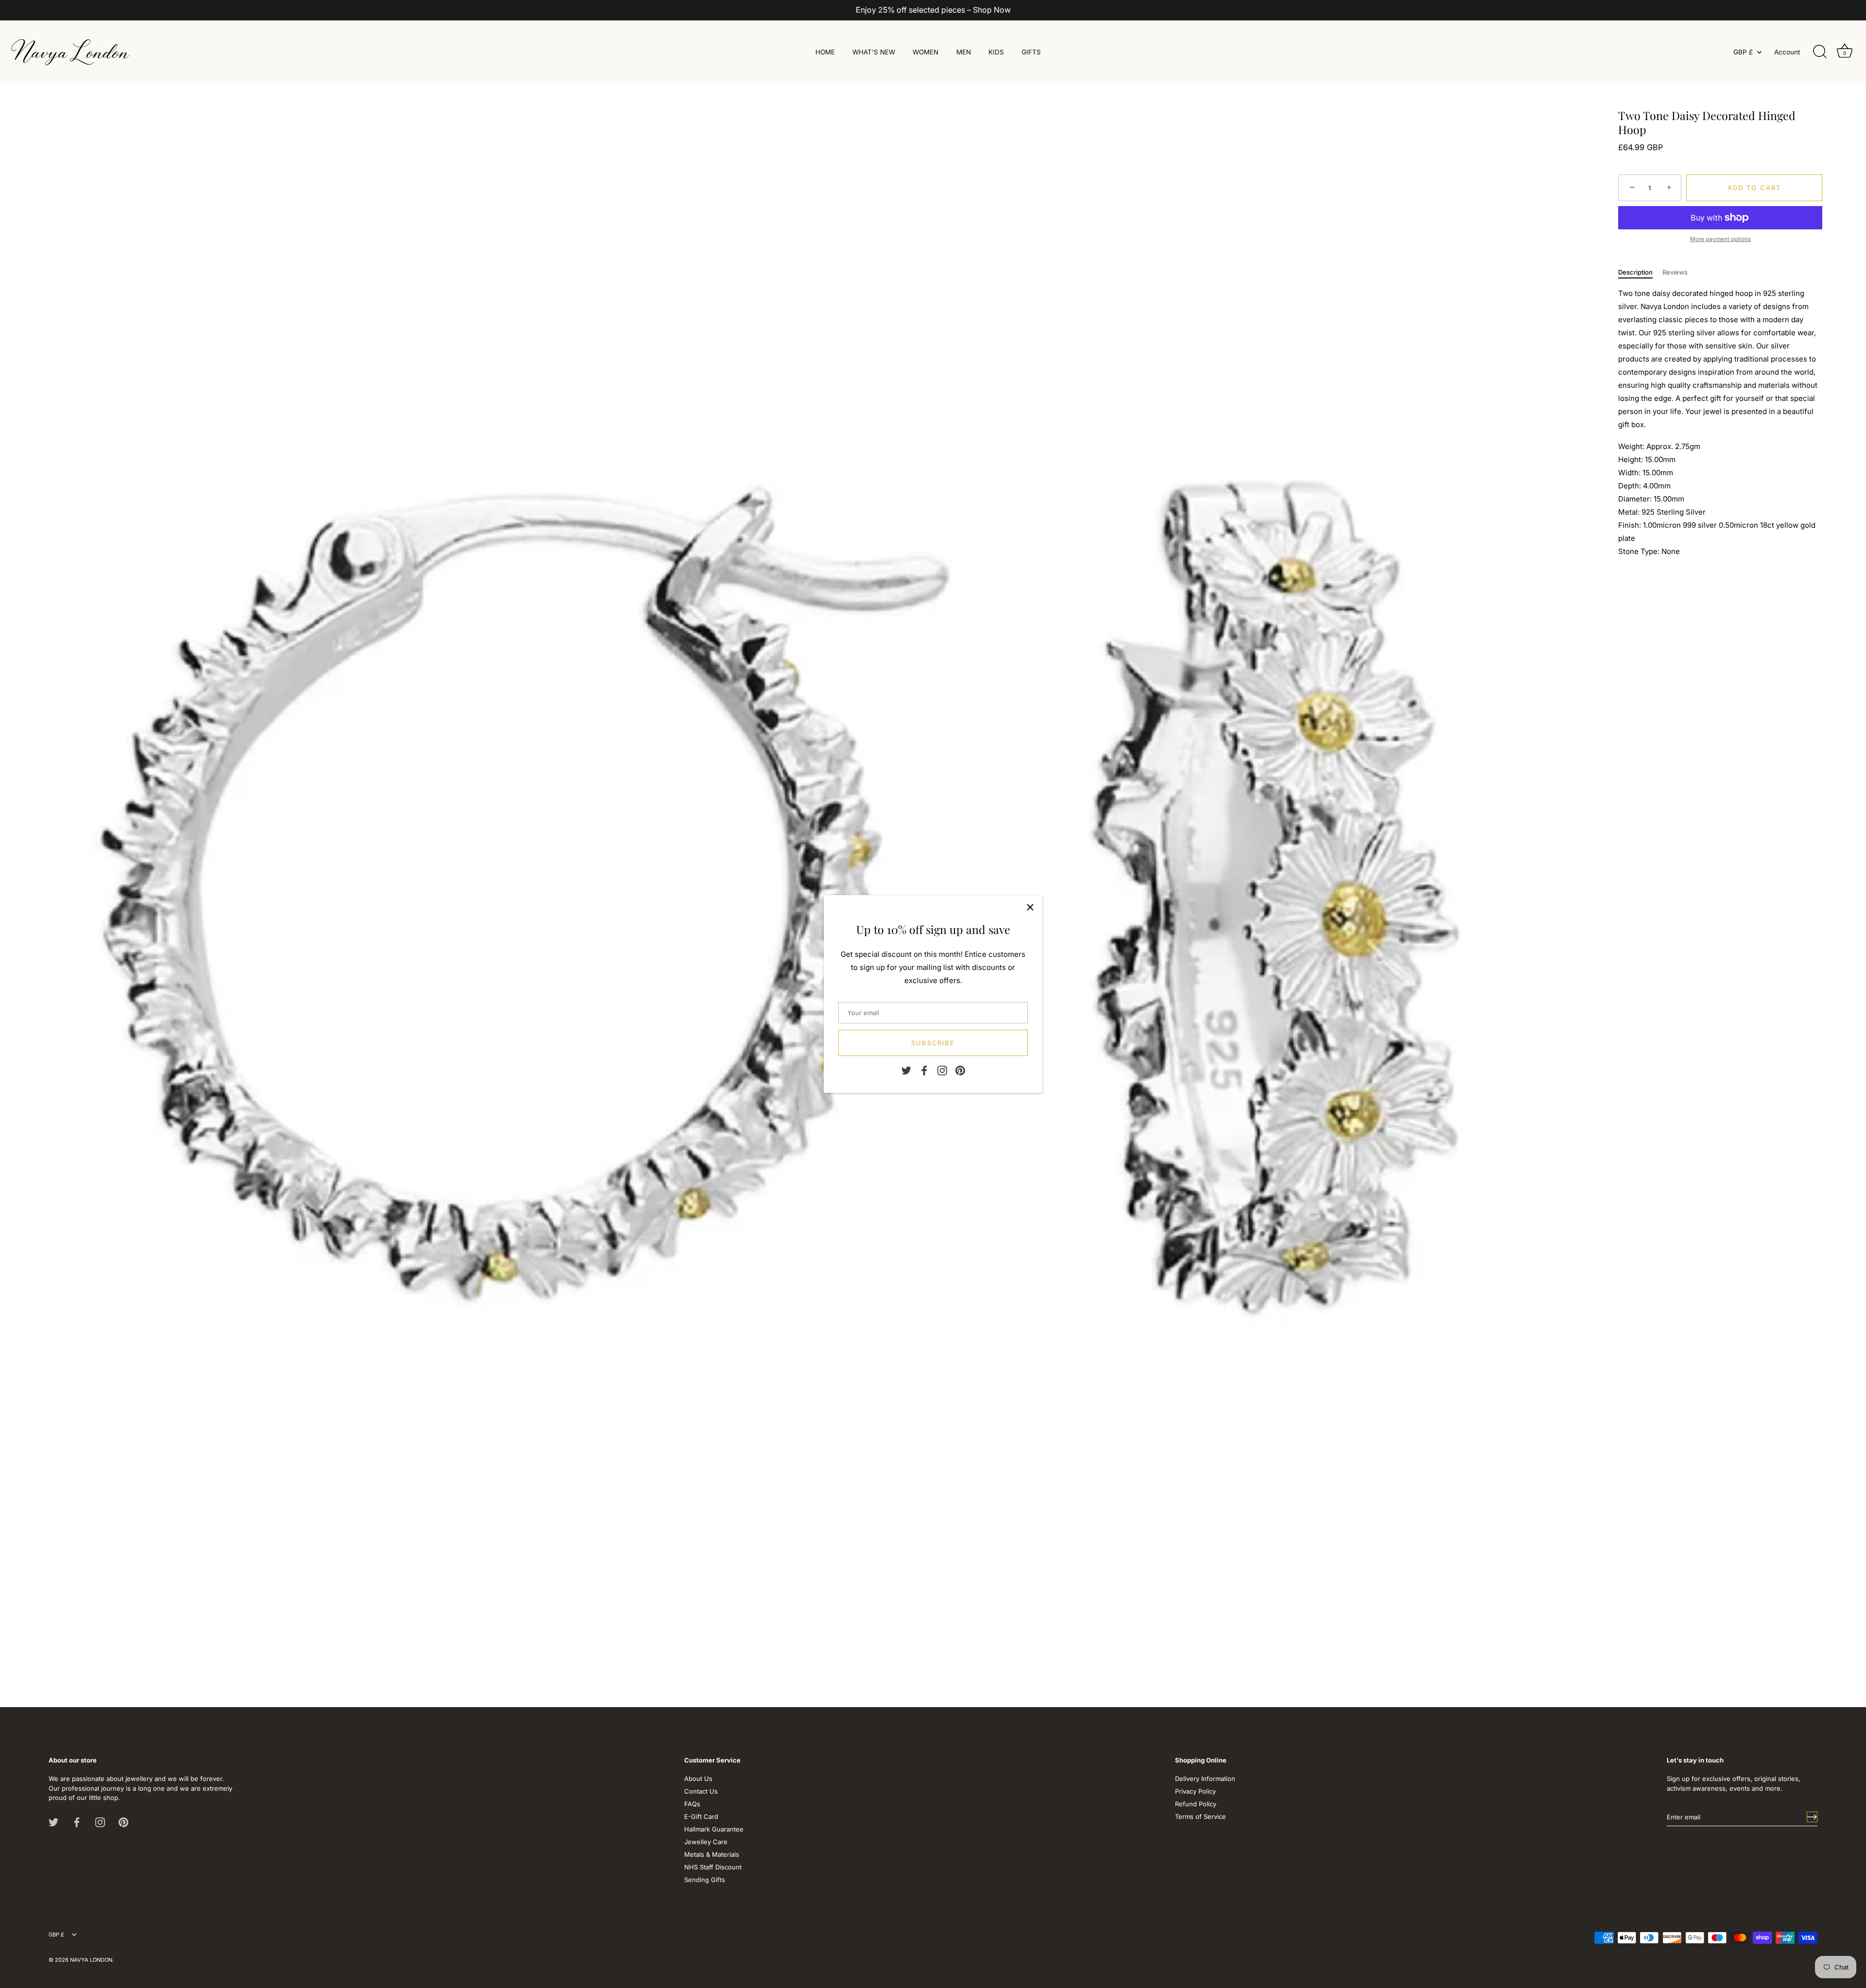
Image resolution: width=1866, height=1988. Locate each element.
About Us (698, 1779)
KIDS (996, 52)
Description (1635, 272)
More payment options (1720, 239)
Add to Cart (1754, 188)
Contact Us (701, 1791)
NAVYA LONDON (91, 1960)
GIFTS (1031, 52)
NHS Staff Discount (713, 1867)
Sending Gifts (705, 1880)
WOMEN (925, 52)
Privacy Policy (1195, 1791)
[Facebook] (924, 1070)
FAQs (692, 1804)
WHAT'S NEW (874, 52)
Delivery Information (1205, 1779)
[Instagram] (942, 1070)
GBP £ (1743, 52)
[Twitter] (906, 1070)
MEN (964, 52)
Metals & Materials (712, 1854)
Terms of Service (1201, 1816)
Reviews (1675, 272)
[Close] (1030, 907)
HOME (825, 52)
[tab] (1640, 273)
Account (1787, 52)
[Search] (1820, 52)
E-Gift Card (701, 1816)
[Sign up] (1812, 1817)
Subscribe (933, 1043)
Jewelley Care (706, 1842)
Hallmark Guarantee (714, 1829)
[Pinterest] (960, 1070)
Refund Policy (1196, 1804)
